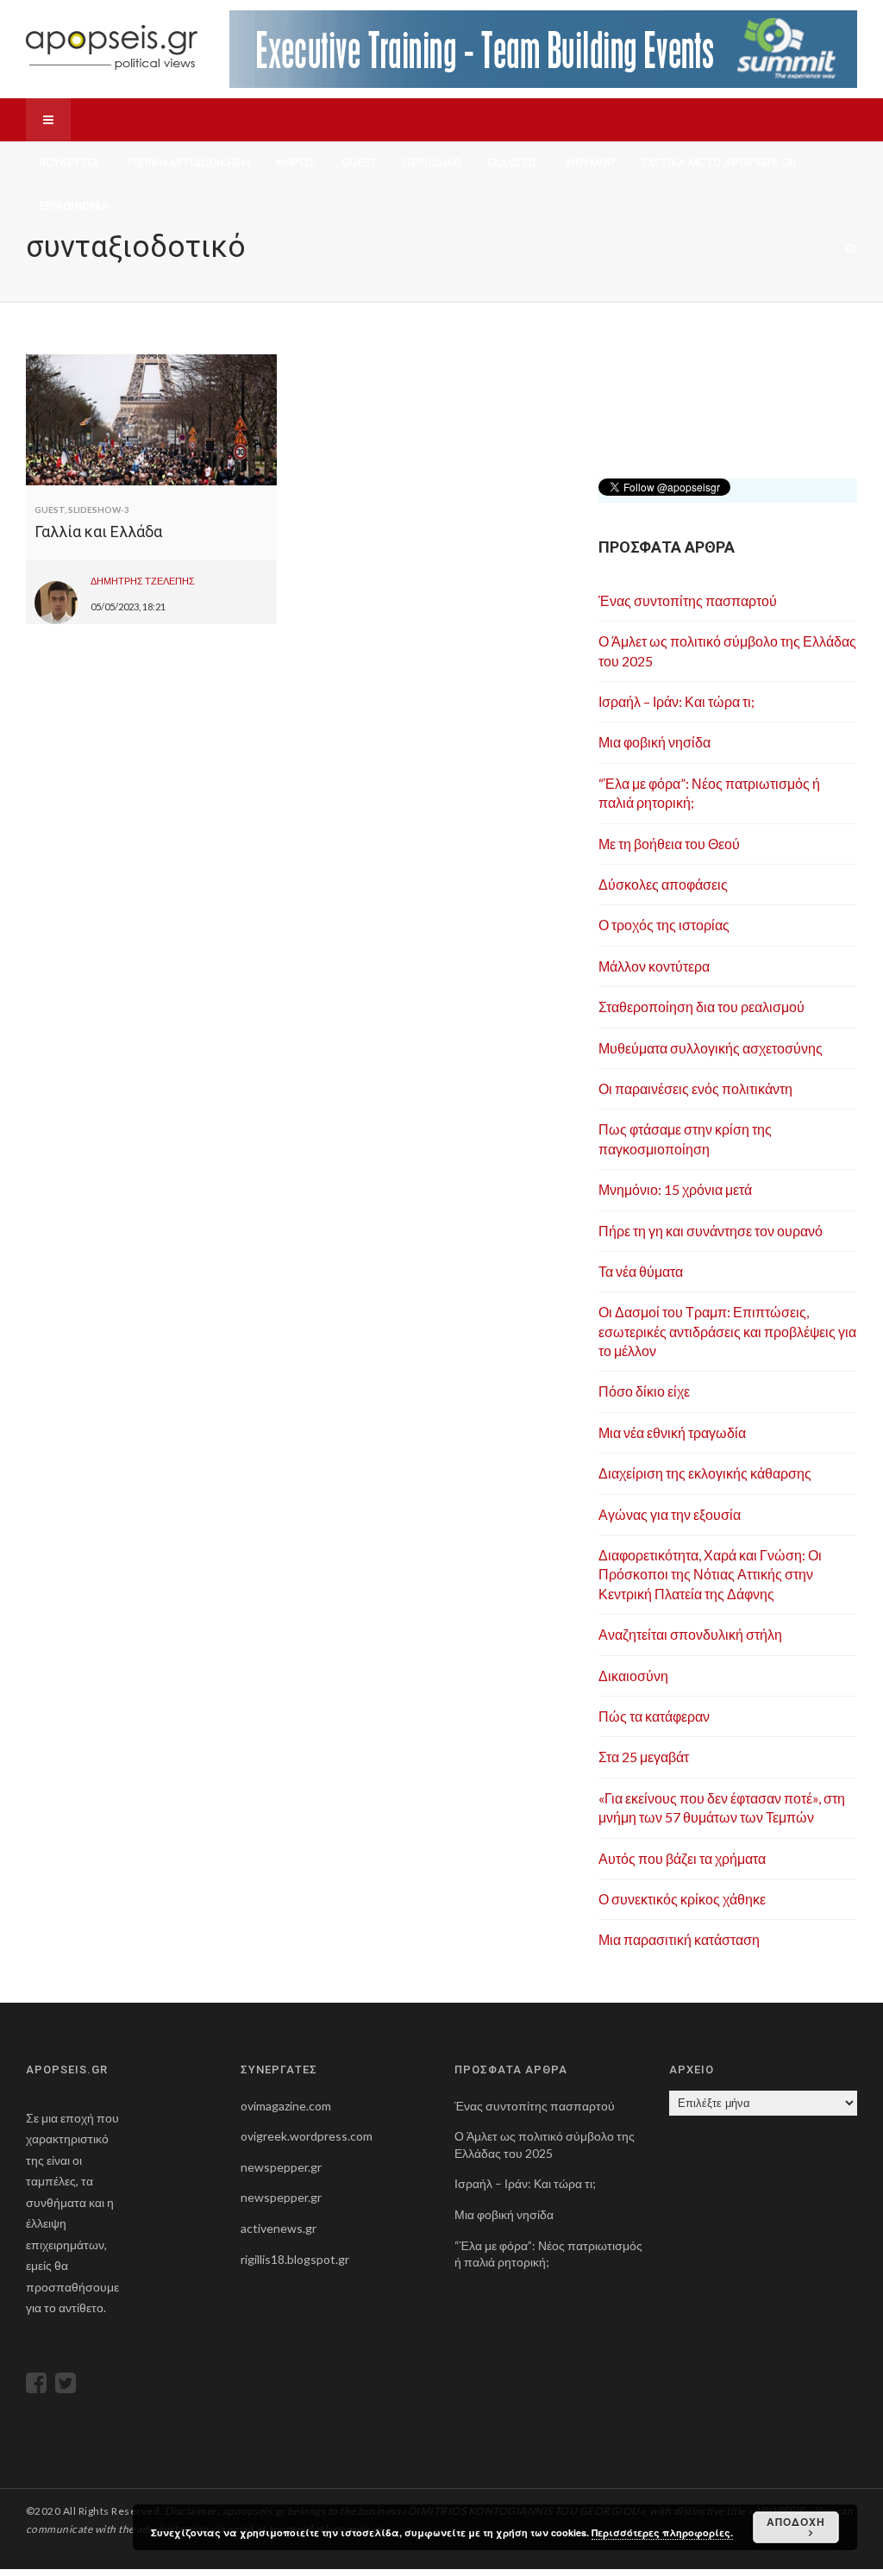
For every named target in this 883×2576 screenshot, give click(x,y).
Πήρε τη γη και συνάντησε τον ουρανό (711, 1231)
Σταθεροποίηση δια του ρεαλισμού (701, 1007)
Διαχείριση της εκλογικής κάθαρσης (705, 1473)
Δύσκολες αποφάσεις (663, 884)
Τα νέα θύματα (641, 1271)
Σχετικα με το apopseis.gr (718, 163)
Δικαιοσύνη (633, 1676)
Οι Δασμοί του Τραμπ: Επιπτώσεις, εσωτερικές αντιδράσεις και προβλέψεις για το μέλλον (727, 1331)
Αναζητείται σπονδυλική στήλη (690, 1634)
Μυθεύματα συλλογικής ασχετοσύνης (711, 1048)
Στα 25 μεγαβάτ (644, 1757)
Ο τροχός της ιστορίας (664, 925)
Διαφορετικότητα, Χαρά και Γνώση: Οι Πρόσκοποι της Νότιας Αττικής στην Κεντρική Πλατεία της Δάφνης (710, 1574)
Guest (359, 163)
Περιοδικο (432, 163)
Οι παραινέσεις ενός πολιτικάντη (695, 1088)
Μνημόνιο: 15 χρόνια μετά (675, 1189)
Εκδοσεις (513, 163)
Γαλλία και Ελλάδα (98, 531)
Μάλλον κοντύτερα (654, 966)
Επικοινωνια (74, 206)
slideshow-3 (99, 510)
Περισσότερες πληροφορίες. (662, 2532)
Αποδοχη (796, 2522)
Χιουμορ (590, 163)
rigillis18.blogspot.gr (295, 2259)
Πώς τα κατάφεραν (654, 1716)
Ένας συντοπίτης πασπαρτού (688, 600)
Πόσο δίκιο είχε (644, 1391)
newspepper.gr (281, 2167)
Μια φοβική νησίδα (654, 742)
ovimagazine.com (286, 2106)
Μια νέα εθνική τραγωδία (672, 1432)
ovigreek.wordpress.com (307, 2136)
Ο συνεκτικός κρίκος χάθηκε (682, 1899)
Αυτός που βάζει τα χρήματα (682, 1858)
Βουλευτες (69, 163)
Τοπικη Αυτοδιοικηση (188, 163)
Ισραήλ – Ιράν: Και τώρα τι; (676, 701)
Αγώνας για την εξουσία (670, 1514)
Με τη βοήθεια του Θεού (669, 844)
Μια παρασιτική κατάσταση (679, 1939)
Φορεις (295, 163)
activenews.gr (279, 2228)
